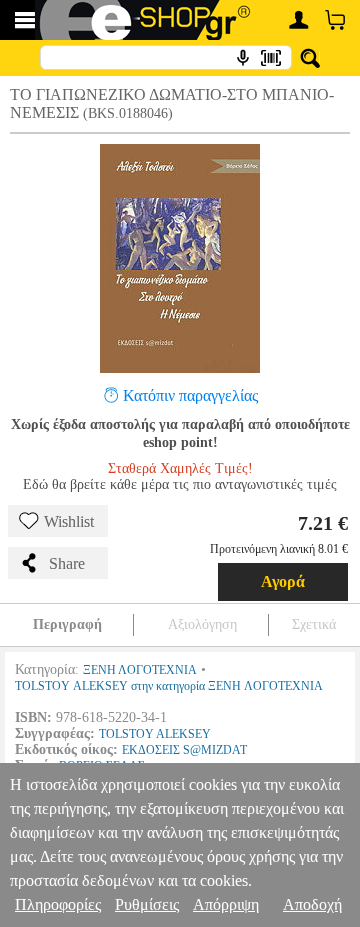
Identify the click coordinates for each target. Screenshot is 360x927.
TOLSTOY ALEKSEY (155, 734)
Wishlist (69, 521)
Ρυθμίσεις (147, 904)
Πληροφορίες (58, 904)
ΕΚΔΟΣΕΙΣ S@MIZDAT (184, 750)
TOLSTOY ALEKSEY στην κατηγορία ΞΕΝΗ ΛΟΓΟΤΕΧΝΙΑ (169, 686)
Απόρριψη (226, 904)
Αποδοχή (312, 904)
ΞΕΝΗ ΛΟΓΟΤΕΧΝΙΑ (140, 670)
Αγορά (283, 581)
